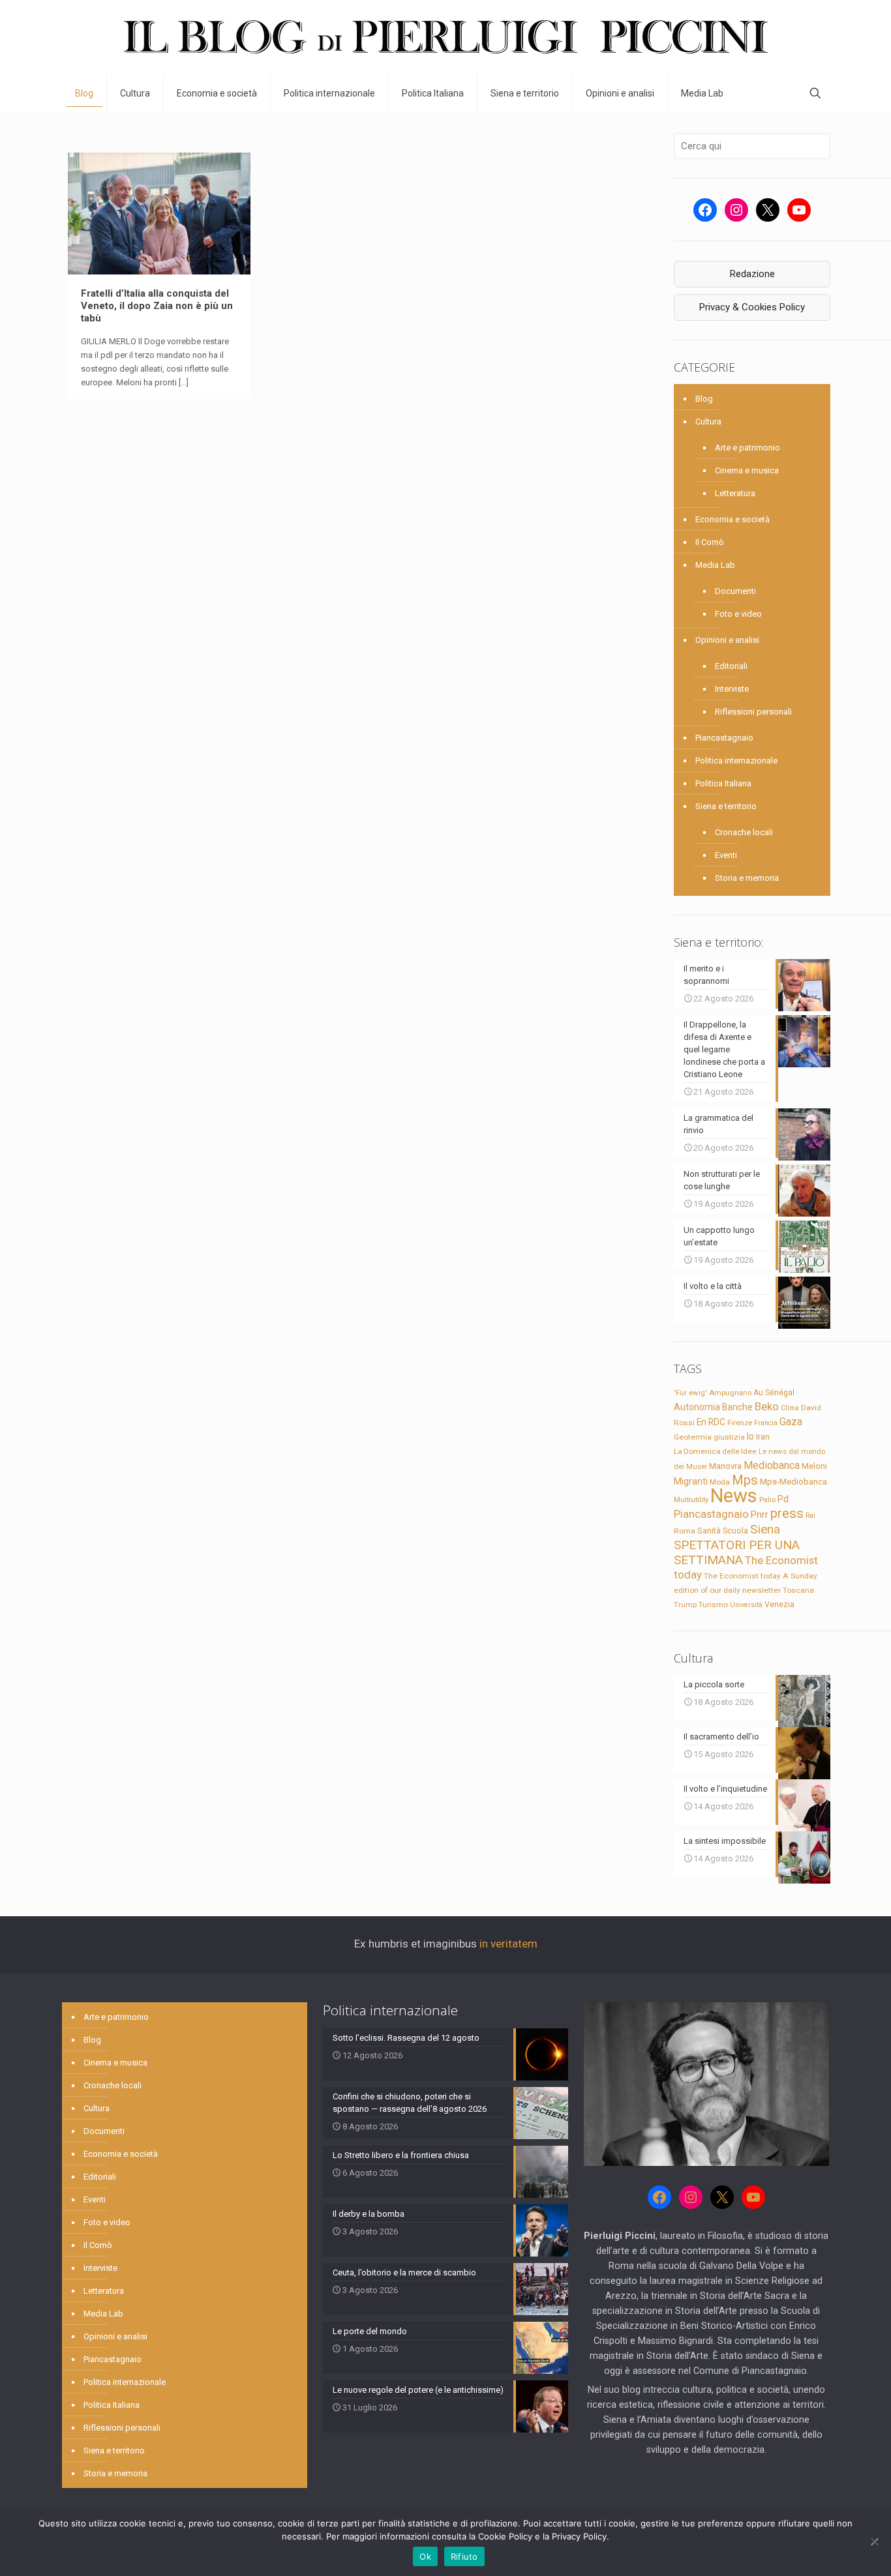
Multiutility (691, 1500)
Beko (767, 1406)
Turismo (713, 1605)
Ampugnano (730, 1393)
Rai (810, 1515)
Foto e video (738, 614)
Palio (767, 1500)
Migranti (691, 1481)
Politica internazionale (736, 761)
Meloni (814, 1466)
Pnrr (760, 1515)
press (787, 1513)
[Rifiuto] (875, 2541)
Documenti (735, 591)
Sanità (709, 1531)
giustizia (729, 1437)
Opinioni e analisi (727, 640)
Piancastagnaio (724, 738)
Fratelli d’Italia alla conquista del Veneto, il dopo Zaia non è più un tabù (157, 306)
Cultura (708, 422)
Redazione (752, 274)
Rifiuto (464, 2556)
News (734, 1496)
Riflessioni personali (753, 712)
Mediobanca (772, 1465)
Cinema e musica (747, 470)
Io (750, 1436)
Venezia (779, 1605)
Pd (783, 1499)
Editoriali (731, 666)
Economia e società (732, 519)
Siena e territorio (726, 806)
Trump (685, 1605)
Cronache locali (744, 832)
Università (746, 1605)
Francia (766, 1423)
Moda (720, 1482)
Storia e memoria (747, 878)
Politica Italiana (723, 783)
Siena (765, 1529)
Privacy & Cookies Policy (752, 307)
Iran (763, 1437)
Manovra (725, 1466)
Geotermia (693, 1437)
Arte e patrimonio (748, 448)
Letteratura (735, 493)
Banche (737, 1407)
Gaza (791, 1422)
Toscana (798, 1590)
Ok (425, 2556)
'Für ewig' (690, 1393)
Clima (790, 1408)
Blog (704, 399)
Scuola (735, 1531)
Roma (685, 1531)
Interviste (732, 689)
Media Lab (715, 565)
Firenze (740, 1423)
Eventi (726, 855)
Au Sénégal (774, 1393)
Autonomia (697, 1407)
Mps (745, 1480)
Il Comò (710, 542)
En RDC (711, 1422)
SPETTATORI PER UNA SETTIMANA (737, 1552)
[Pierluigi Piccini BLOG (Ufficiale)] (445, 37)
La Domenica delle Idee (715, 1451)
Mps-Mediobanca (793, 1482)
